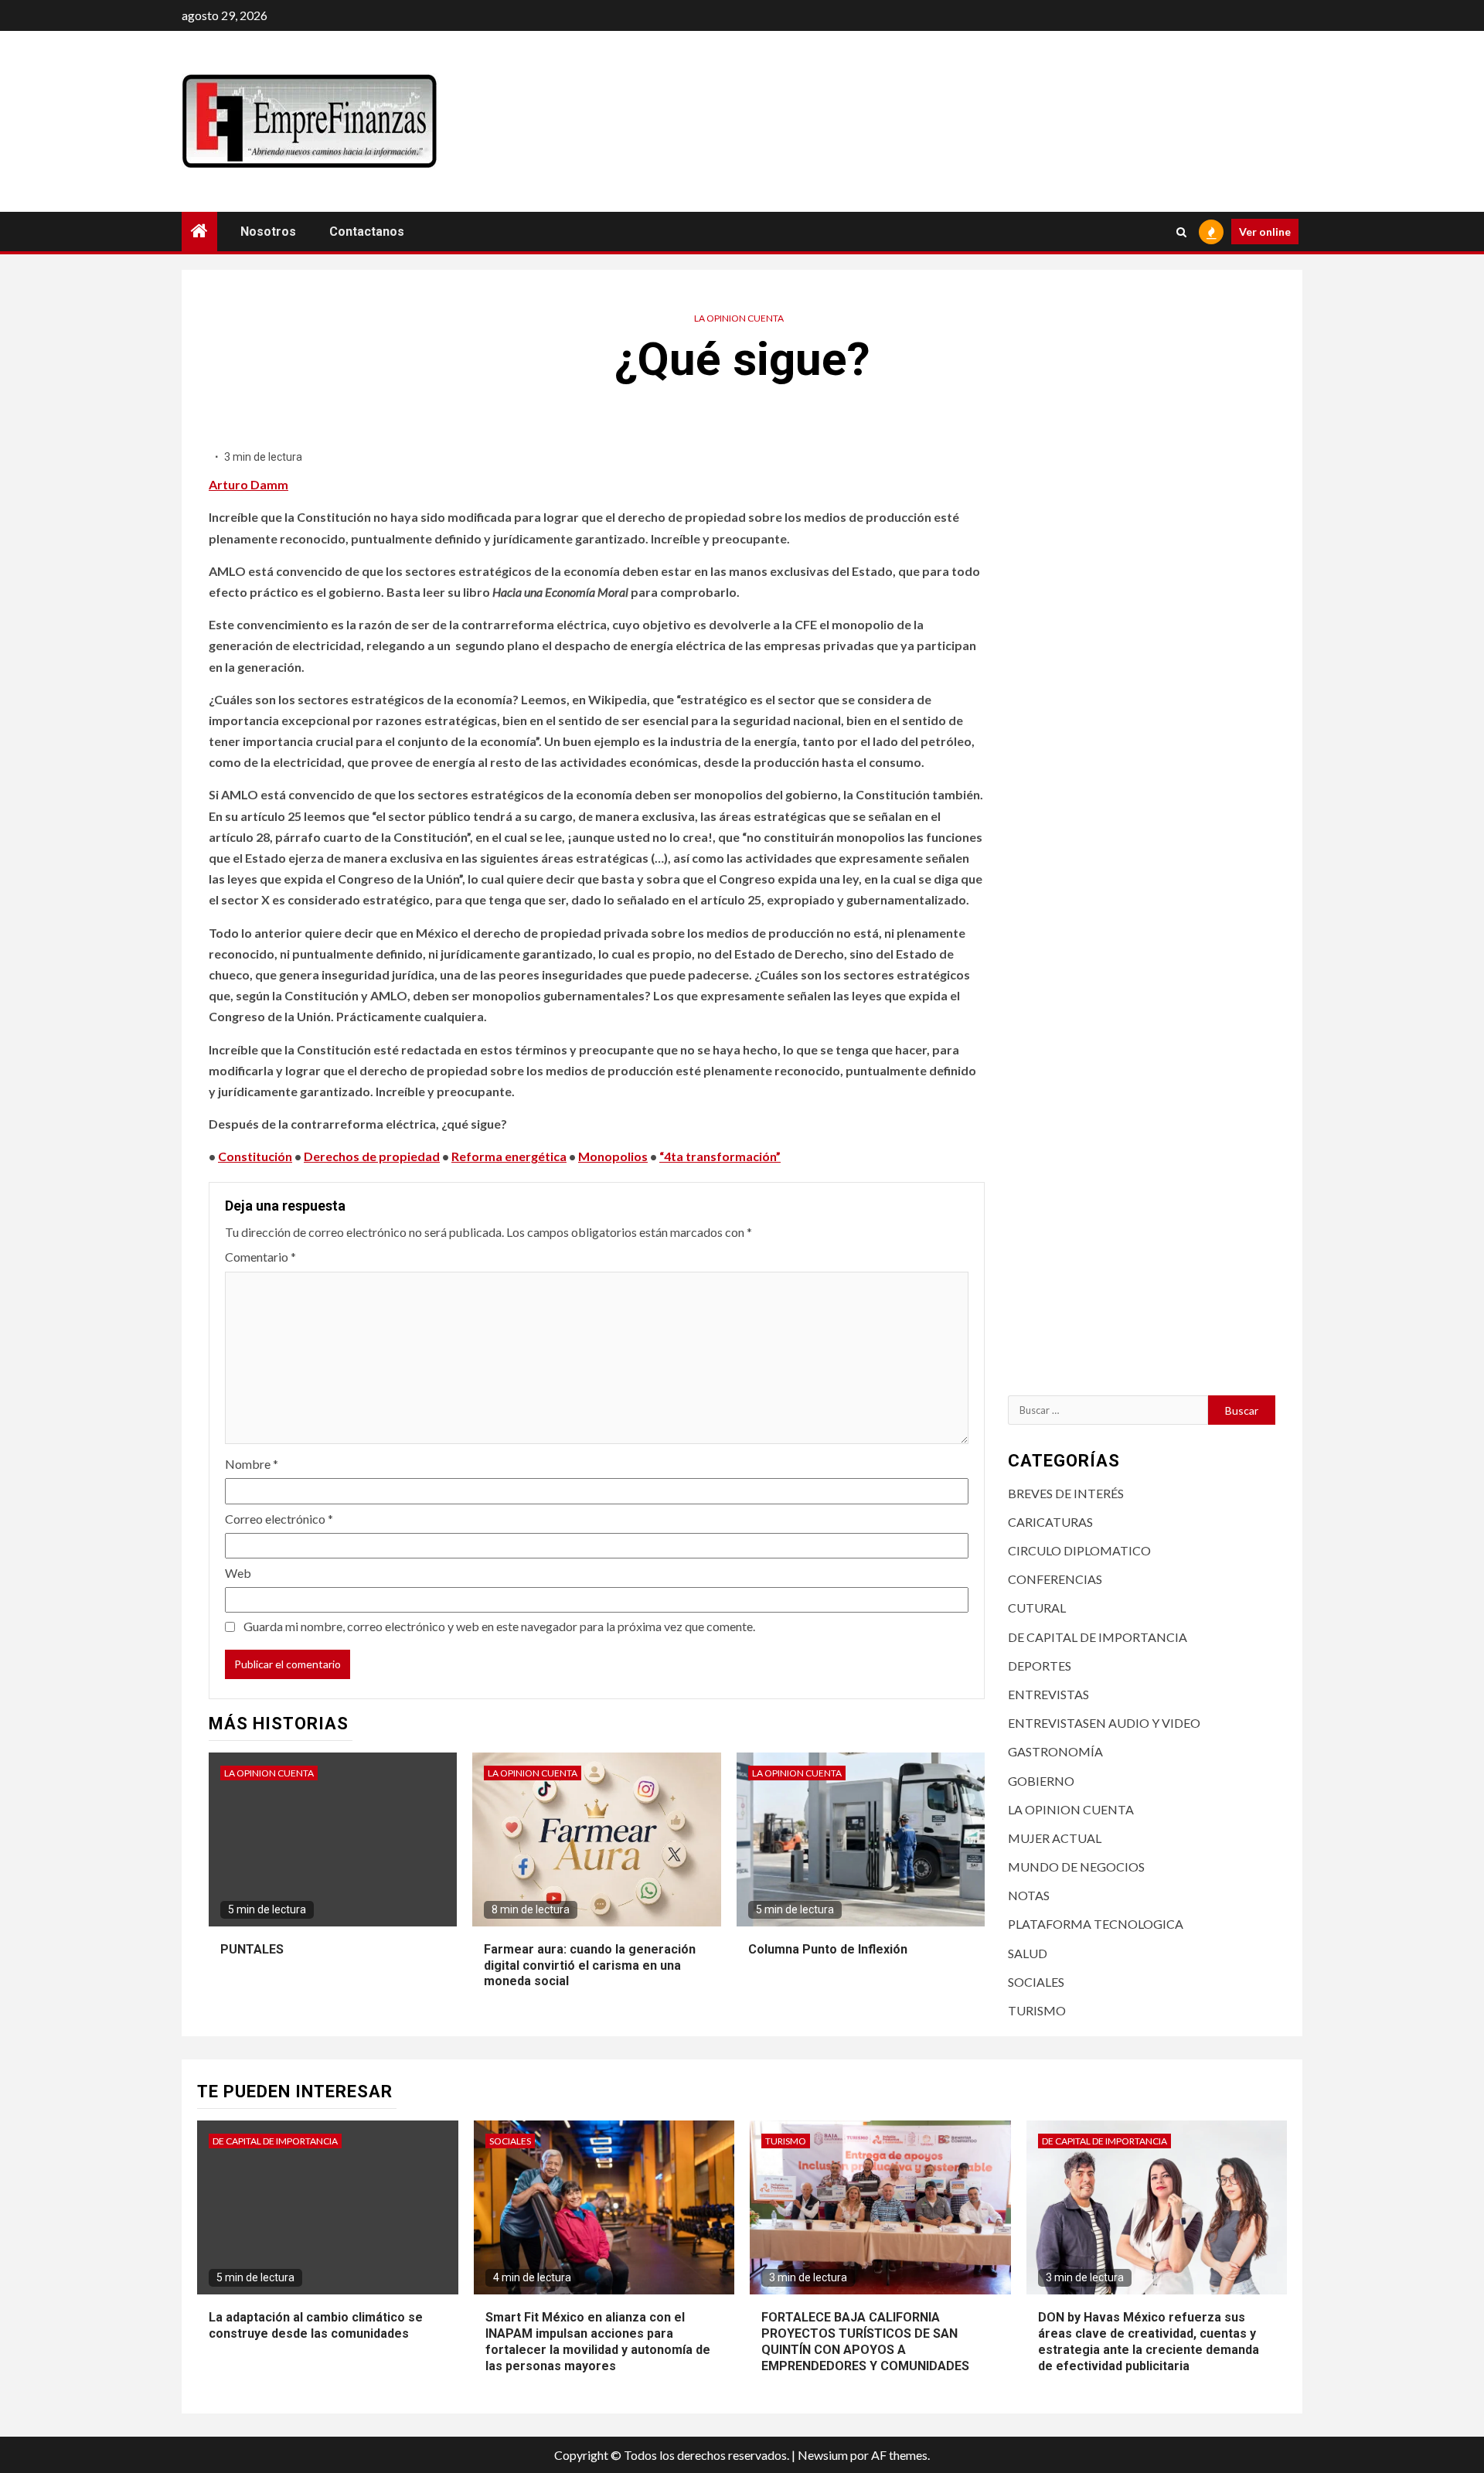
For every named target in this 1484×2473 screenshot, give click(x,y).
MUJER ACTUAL (1055, 1838)
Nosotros (268, 232)
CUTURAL (1037, 1608)
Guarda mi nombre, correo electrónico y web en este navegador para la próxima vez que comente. (499, 1626)
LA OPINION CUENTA (739, 318)
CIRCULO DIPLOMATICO (1079, 1550)
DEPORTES (1040, 1666)
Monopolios (613, 1156)
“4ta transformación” (720, 1156)
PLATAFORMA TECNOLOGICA (1096, 1924)
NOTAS (1029, 1895)
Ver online (1265, 232)
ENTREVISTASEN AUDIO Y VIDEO (1104, 1723)
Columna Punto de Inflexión (828, 1949)
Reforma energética (509, 1156)
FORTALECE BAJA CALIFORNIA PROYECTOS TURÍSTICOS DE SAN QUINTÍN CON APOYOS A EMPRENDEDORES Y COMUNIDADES (865, 2341)
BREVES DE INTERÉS (1066, 1493)
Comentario (260, 1257)
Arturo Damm (248, 484)
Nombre (252, 1464)
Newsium (823, 2455)
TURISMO (1037, 2010)
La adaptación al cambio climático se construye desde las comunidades (316, 2325)
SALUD (1028, 1953)
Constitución (255, 1156)
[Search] (1181, 232)
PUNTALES (252, 1949)
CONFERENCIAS (1055, 1579)
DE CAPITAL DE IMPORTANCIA (1098, 1637)
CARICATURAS (1050, 1522)
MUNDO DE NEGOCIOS (1076, 1867)
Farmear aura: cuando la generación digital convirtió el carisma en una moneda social (590, 1965)
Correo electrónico (279, 1519)
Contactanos (367, 232)
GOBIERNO (1041, 1781)
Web (238, 1573)
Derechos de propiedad (372, 1156)
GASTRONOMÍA (1055, 1751)
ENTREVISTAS (1048, 1694)
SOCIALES (1036, 1982)
